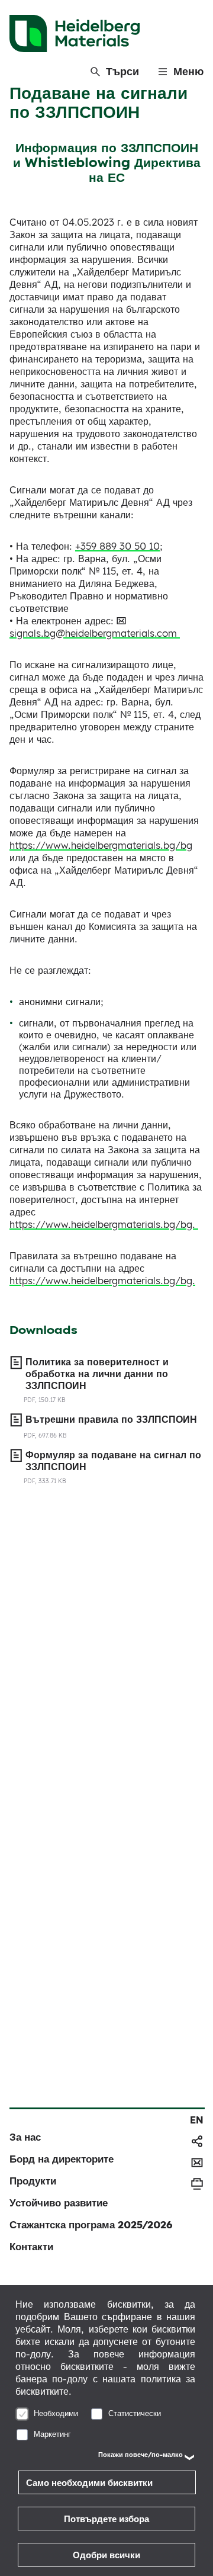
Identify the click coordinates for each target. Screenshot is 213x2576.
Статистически (135, 2413)
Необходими (56, 2413)
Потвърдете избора (106, 2519)
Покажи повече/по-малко (141, 2455)
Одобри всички (106, 2555)
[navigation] (197, 2120)
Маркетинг (52, 2434)
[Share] (197, 2141)
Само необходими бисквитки (89, 2483)
